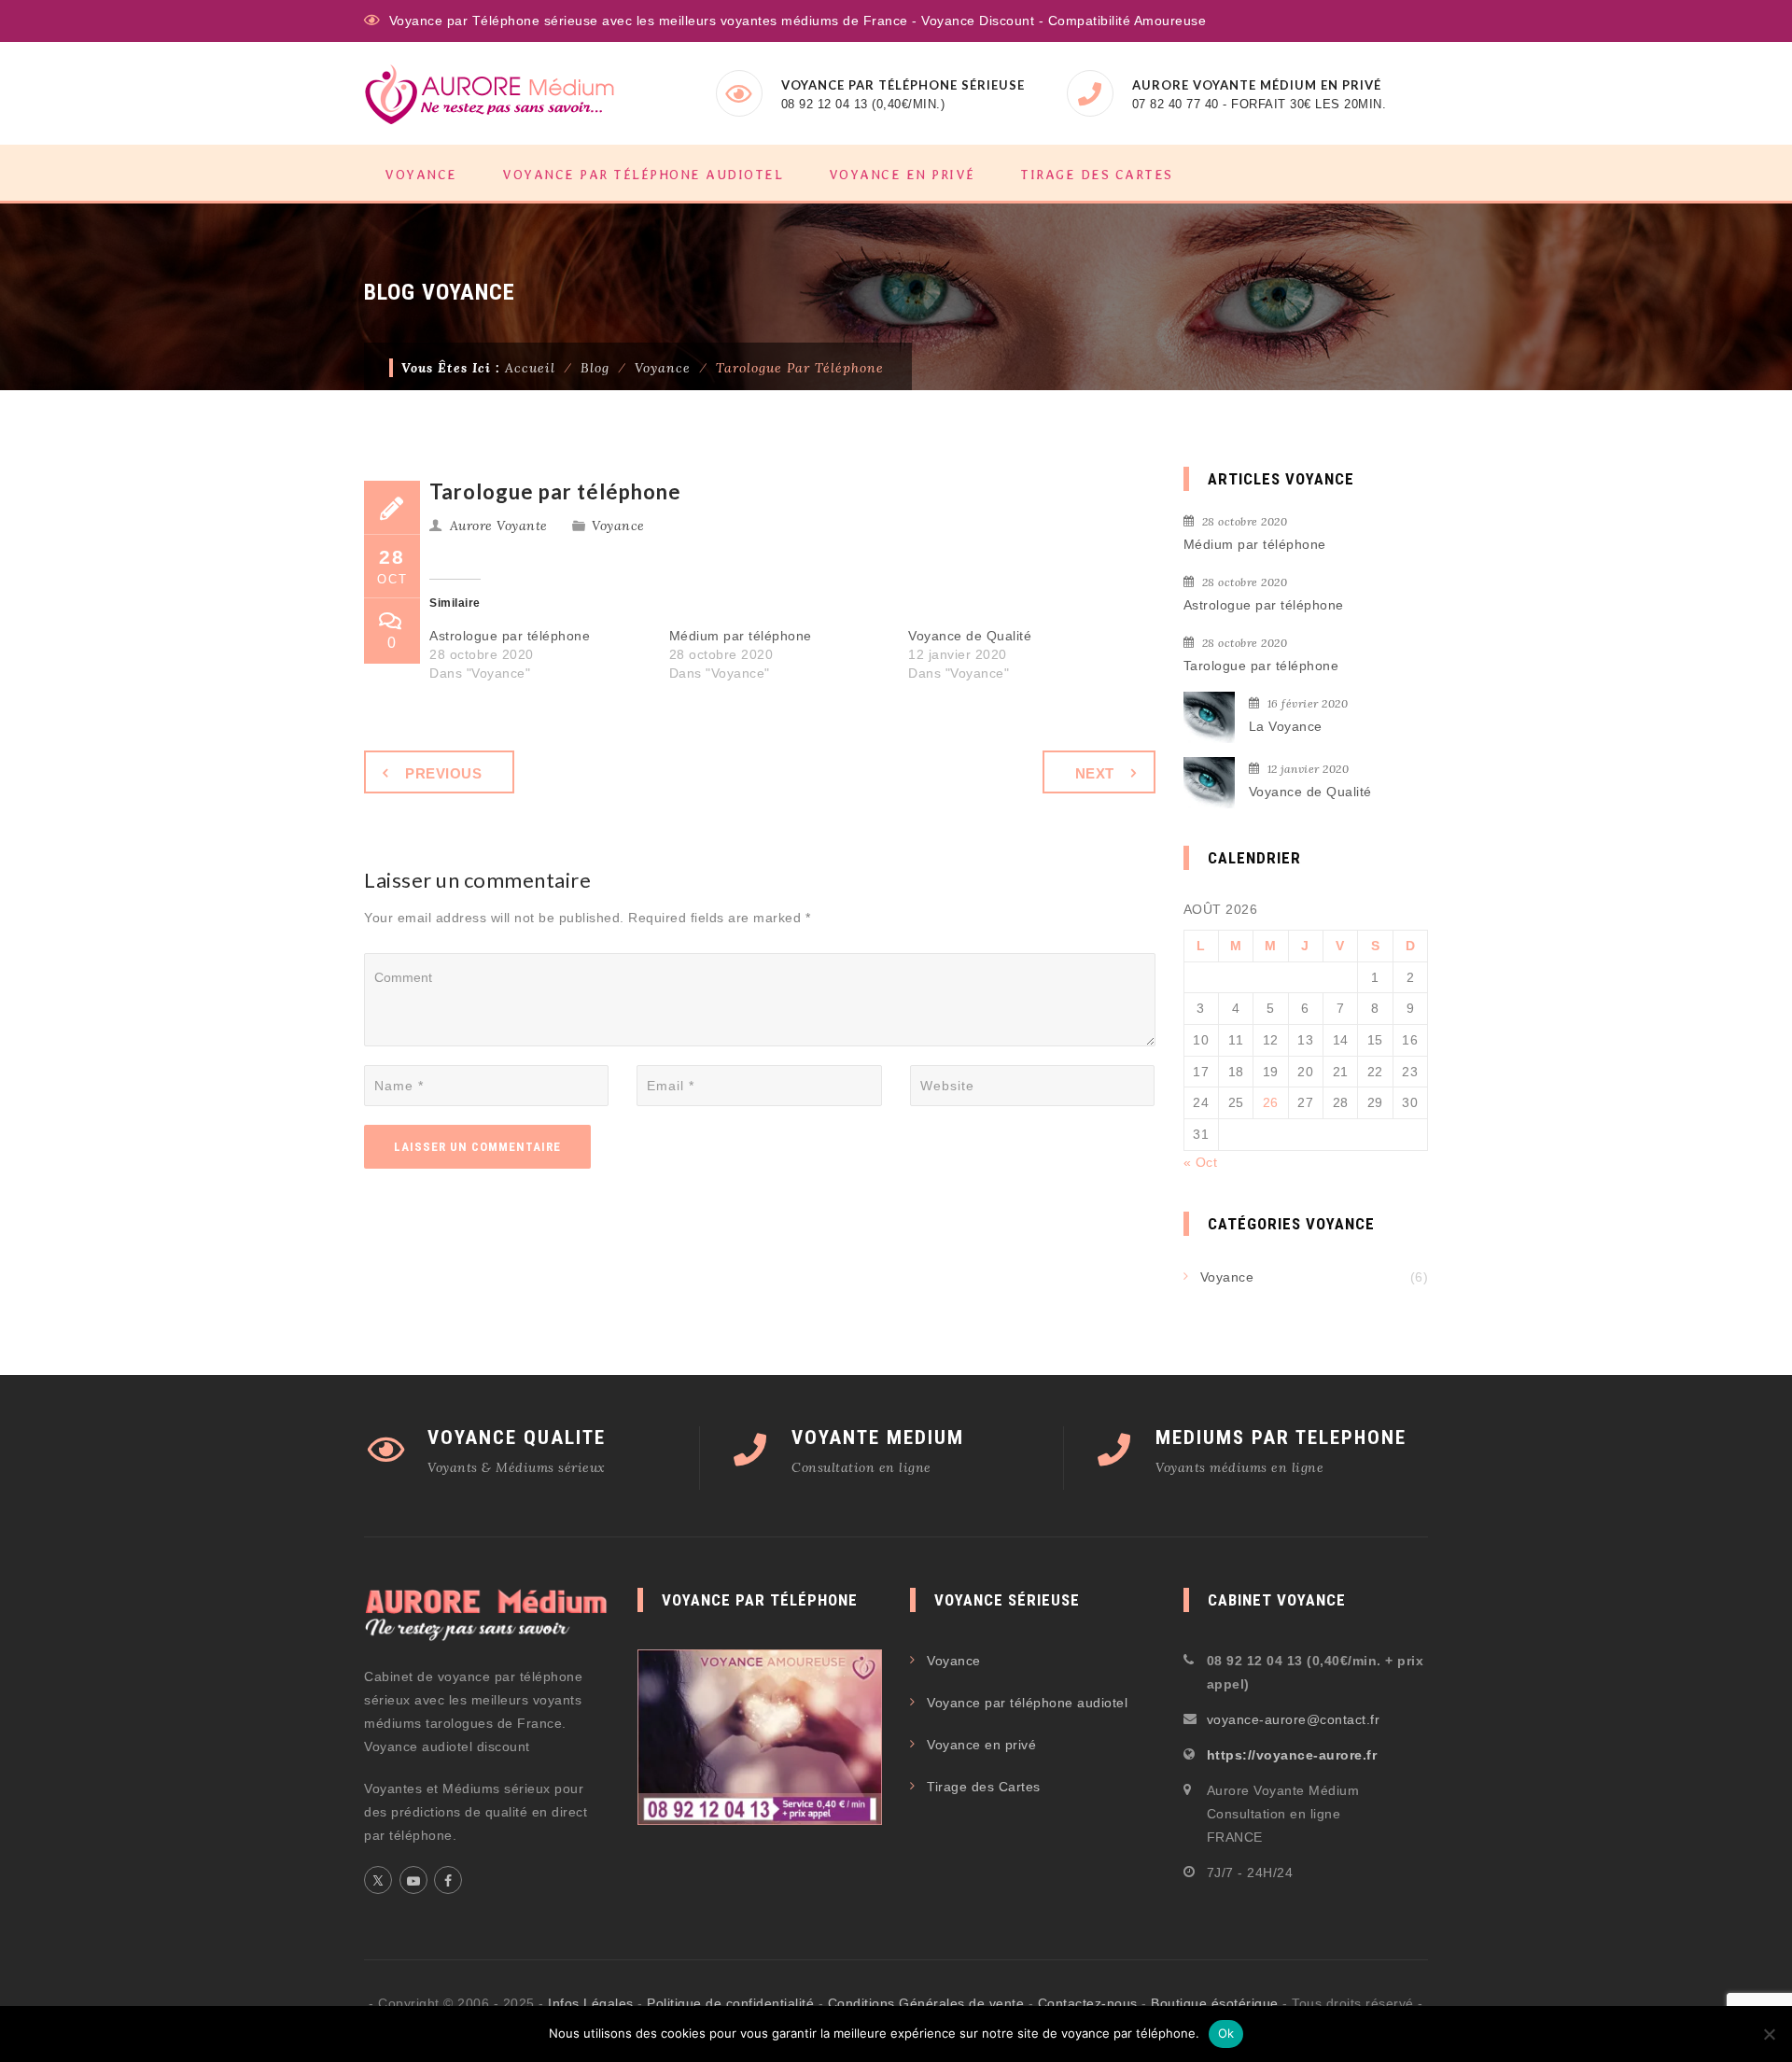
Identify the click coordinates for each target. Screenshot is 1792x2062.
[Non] (1769, 2034)
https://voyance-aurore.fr (1292, 1755)
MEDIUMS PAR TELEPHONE (1281, 1438)
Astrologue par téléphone (510, 636)
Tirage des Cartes (1097, 175)
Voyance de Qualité (970, 636)
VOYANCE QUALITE (517, 1438)
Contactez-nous (1088, 2003)
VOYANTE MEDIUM (878, 1438)
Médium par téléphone (741, 636)
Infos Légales (591, 2003)
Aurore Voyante (499, 526)
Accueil (530, 368)
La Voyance (1286, 726)
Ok (1226, 2033)
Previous (443, 773)
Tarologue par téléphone (1261, 666)
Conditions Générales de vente (926, 2003)
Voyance (421, 175)
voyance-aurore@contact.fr (1294, 1719)
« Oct (1201, 1162)
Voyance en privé (902, 175)
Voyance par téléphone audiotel (643, 175)
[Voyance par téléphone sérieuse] (490, 94)
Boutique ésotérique (1215, 2003)
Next (1095, 773)
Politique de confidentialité (730, 2003)
